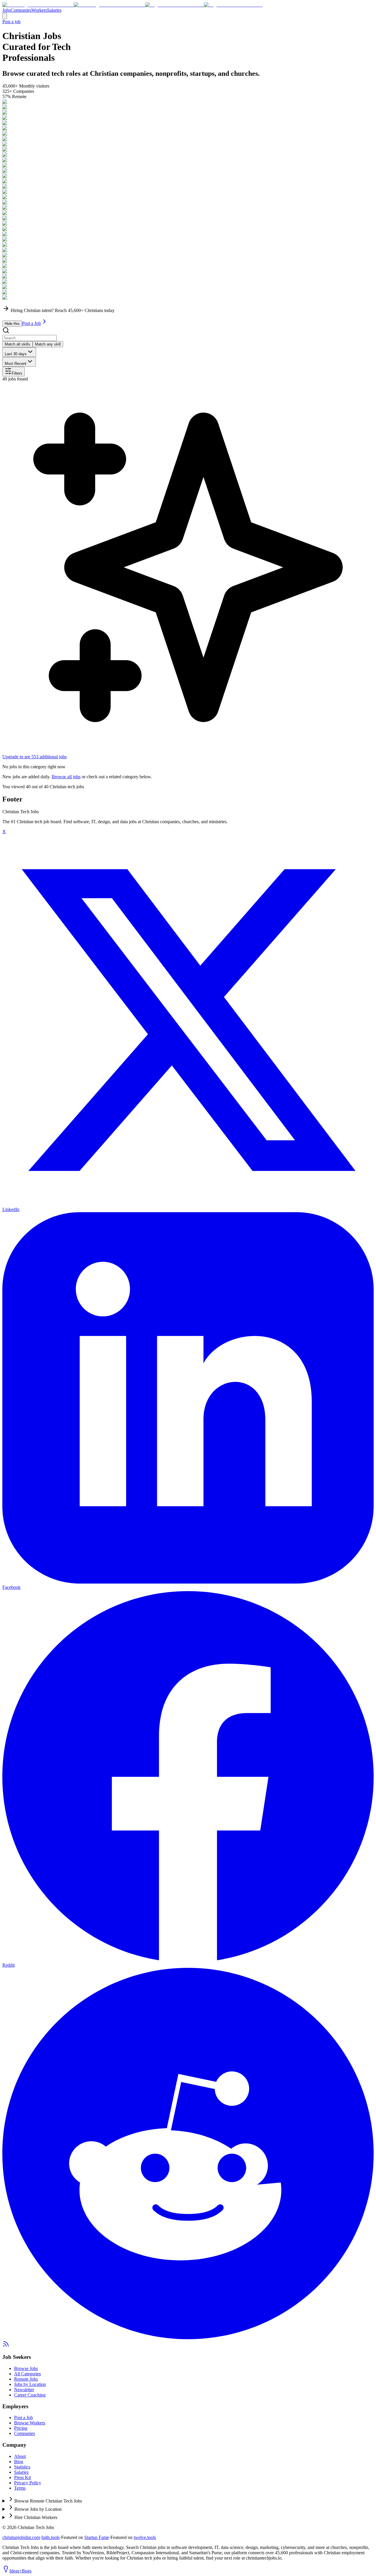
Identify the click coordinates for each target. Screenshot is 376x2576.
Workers (39, 10)
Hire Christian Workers (36, 2517)
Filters (17, 373)
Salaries (54, 10)
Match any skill (48, 344)
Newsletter (24, 2390)
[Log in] (5, 16)
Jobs (6, 10)
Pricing (21, 2428)
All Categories (27, 2374)
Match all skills (17, 344)
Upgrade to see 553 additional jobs (35, 757)
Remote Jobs (26, 2379)
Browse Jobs (26, 2368)
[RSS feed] (6, 2346)
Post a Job (31, 323)
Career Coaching (30, 2395)
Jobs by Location (30, 2384)
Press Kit (22, 2477)
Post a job (11, 22)
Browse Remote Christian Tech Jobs (48, 2501)
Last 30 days (16, 354)
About (20, 2456)
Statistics (22, 2467)
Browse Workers (30, 2423)
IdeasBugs (20, 2571)
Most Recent (16, 364)
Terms (20, 2488)
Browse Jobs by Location (38, 2509)
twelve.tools (145, 2537)
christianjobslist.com (21, 2537)
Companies (21, 10)
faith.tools (51, 2537)
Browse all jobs (66, 777)
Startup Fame (97, 2537)
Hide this (12, 324)
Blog (19, 2462)
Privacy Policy (28, 2483)
